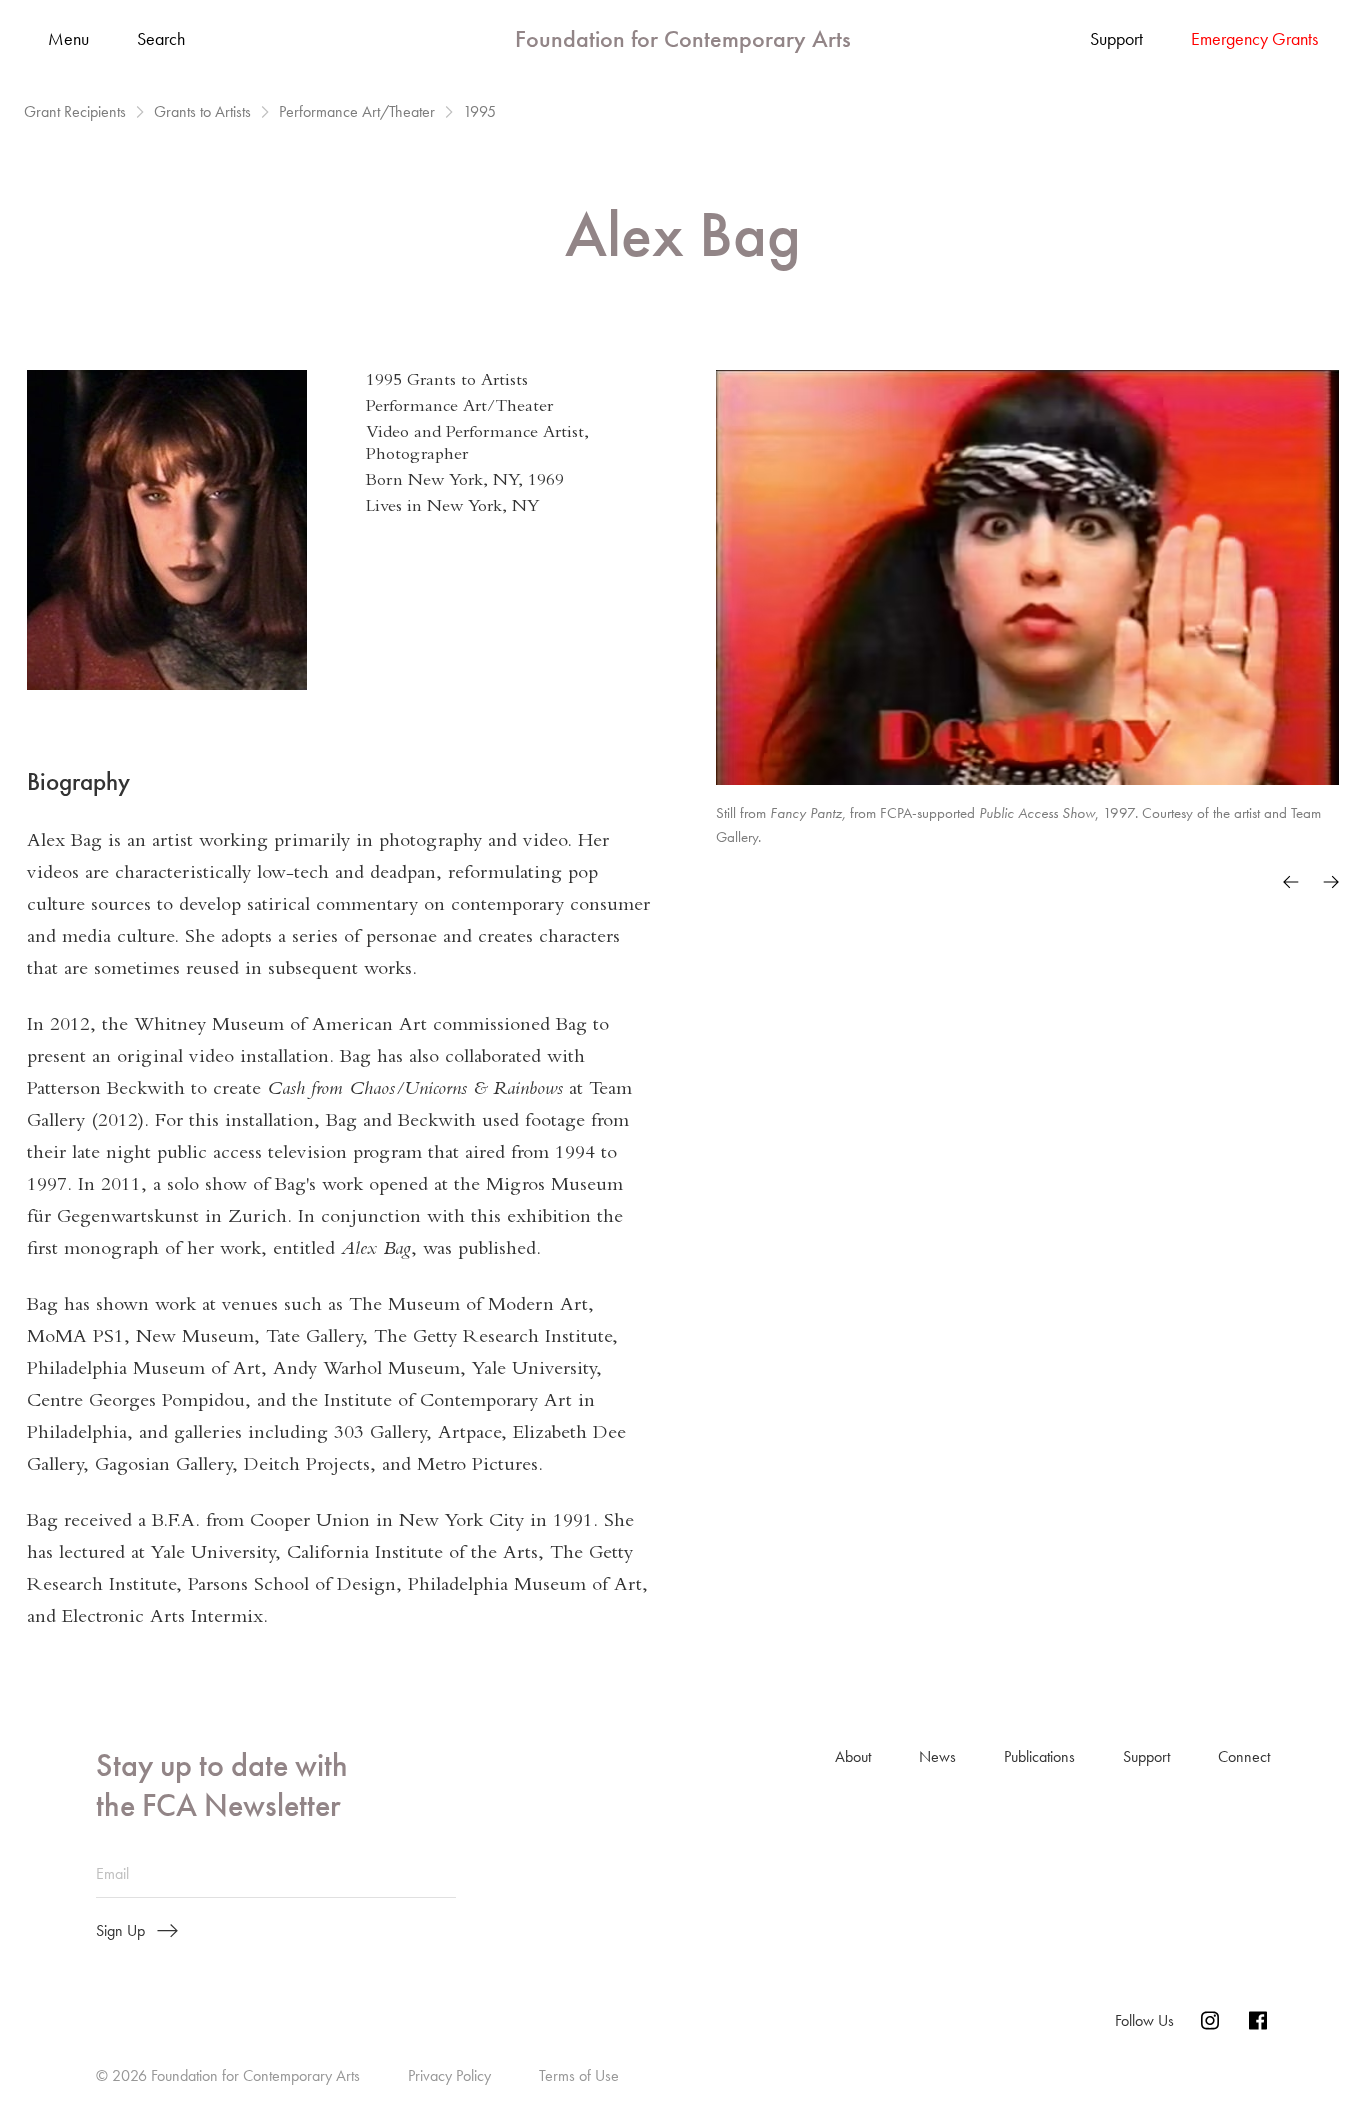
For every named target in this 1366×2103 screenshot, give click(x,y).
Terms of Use (579, 2075)
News (937, 1756)
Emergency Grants (1254, 39)
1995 (479, 112)
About (853, 1756)
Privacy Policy (449, 2075)
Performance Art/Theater (357, 112)
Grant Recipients (75, 112)
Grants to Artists (202, 112)
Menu (68, 39)
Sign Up (120, 1931)
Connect (1244, 1756)
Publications (1039, 1756)
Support (1116, 39)
